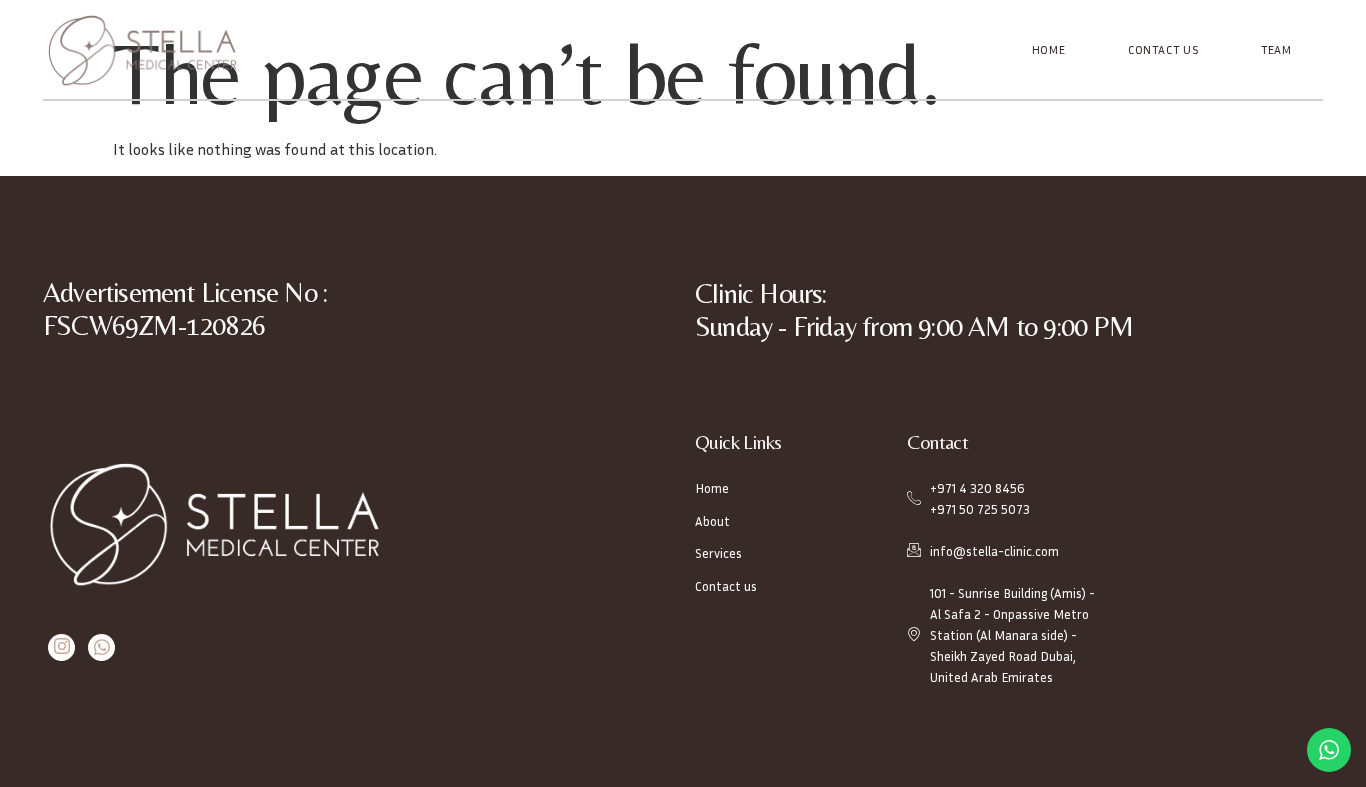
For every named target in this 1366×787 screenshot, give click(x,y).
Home (1049, 49)
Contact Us (1163, 49)
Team (1276, 49)
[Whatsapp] (101, 647)
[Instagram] (61, 647)
